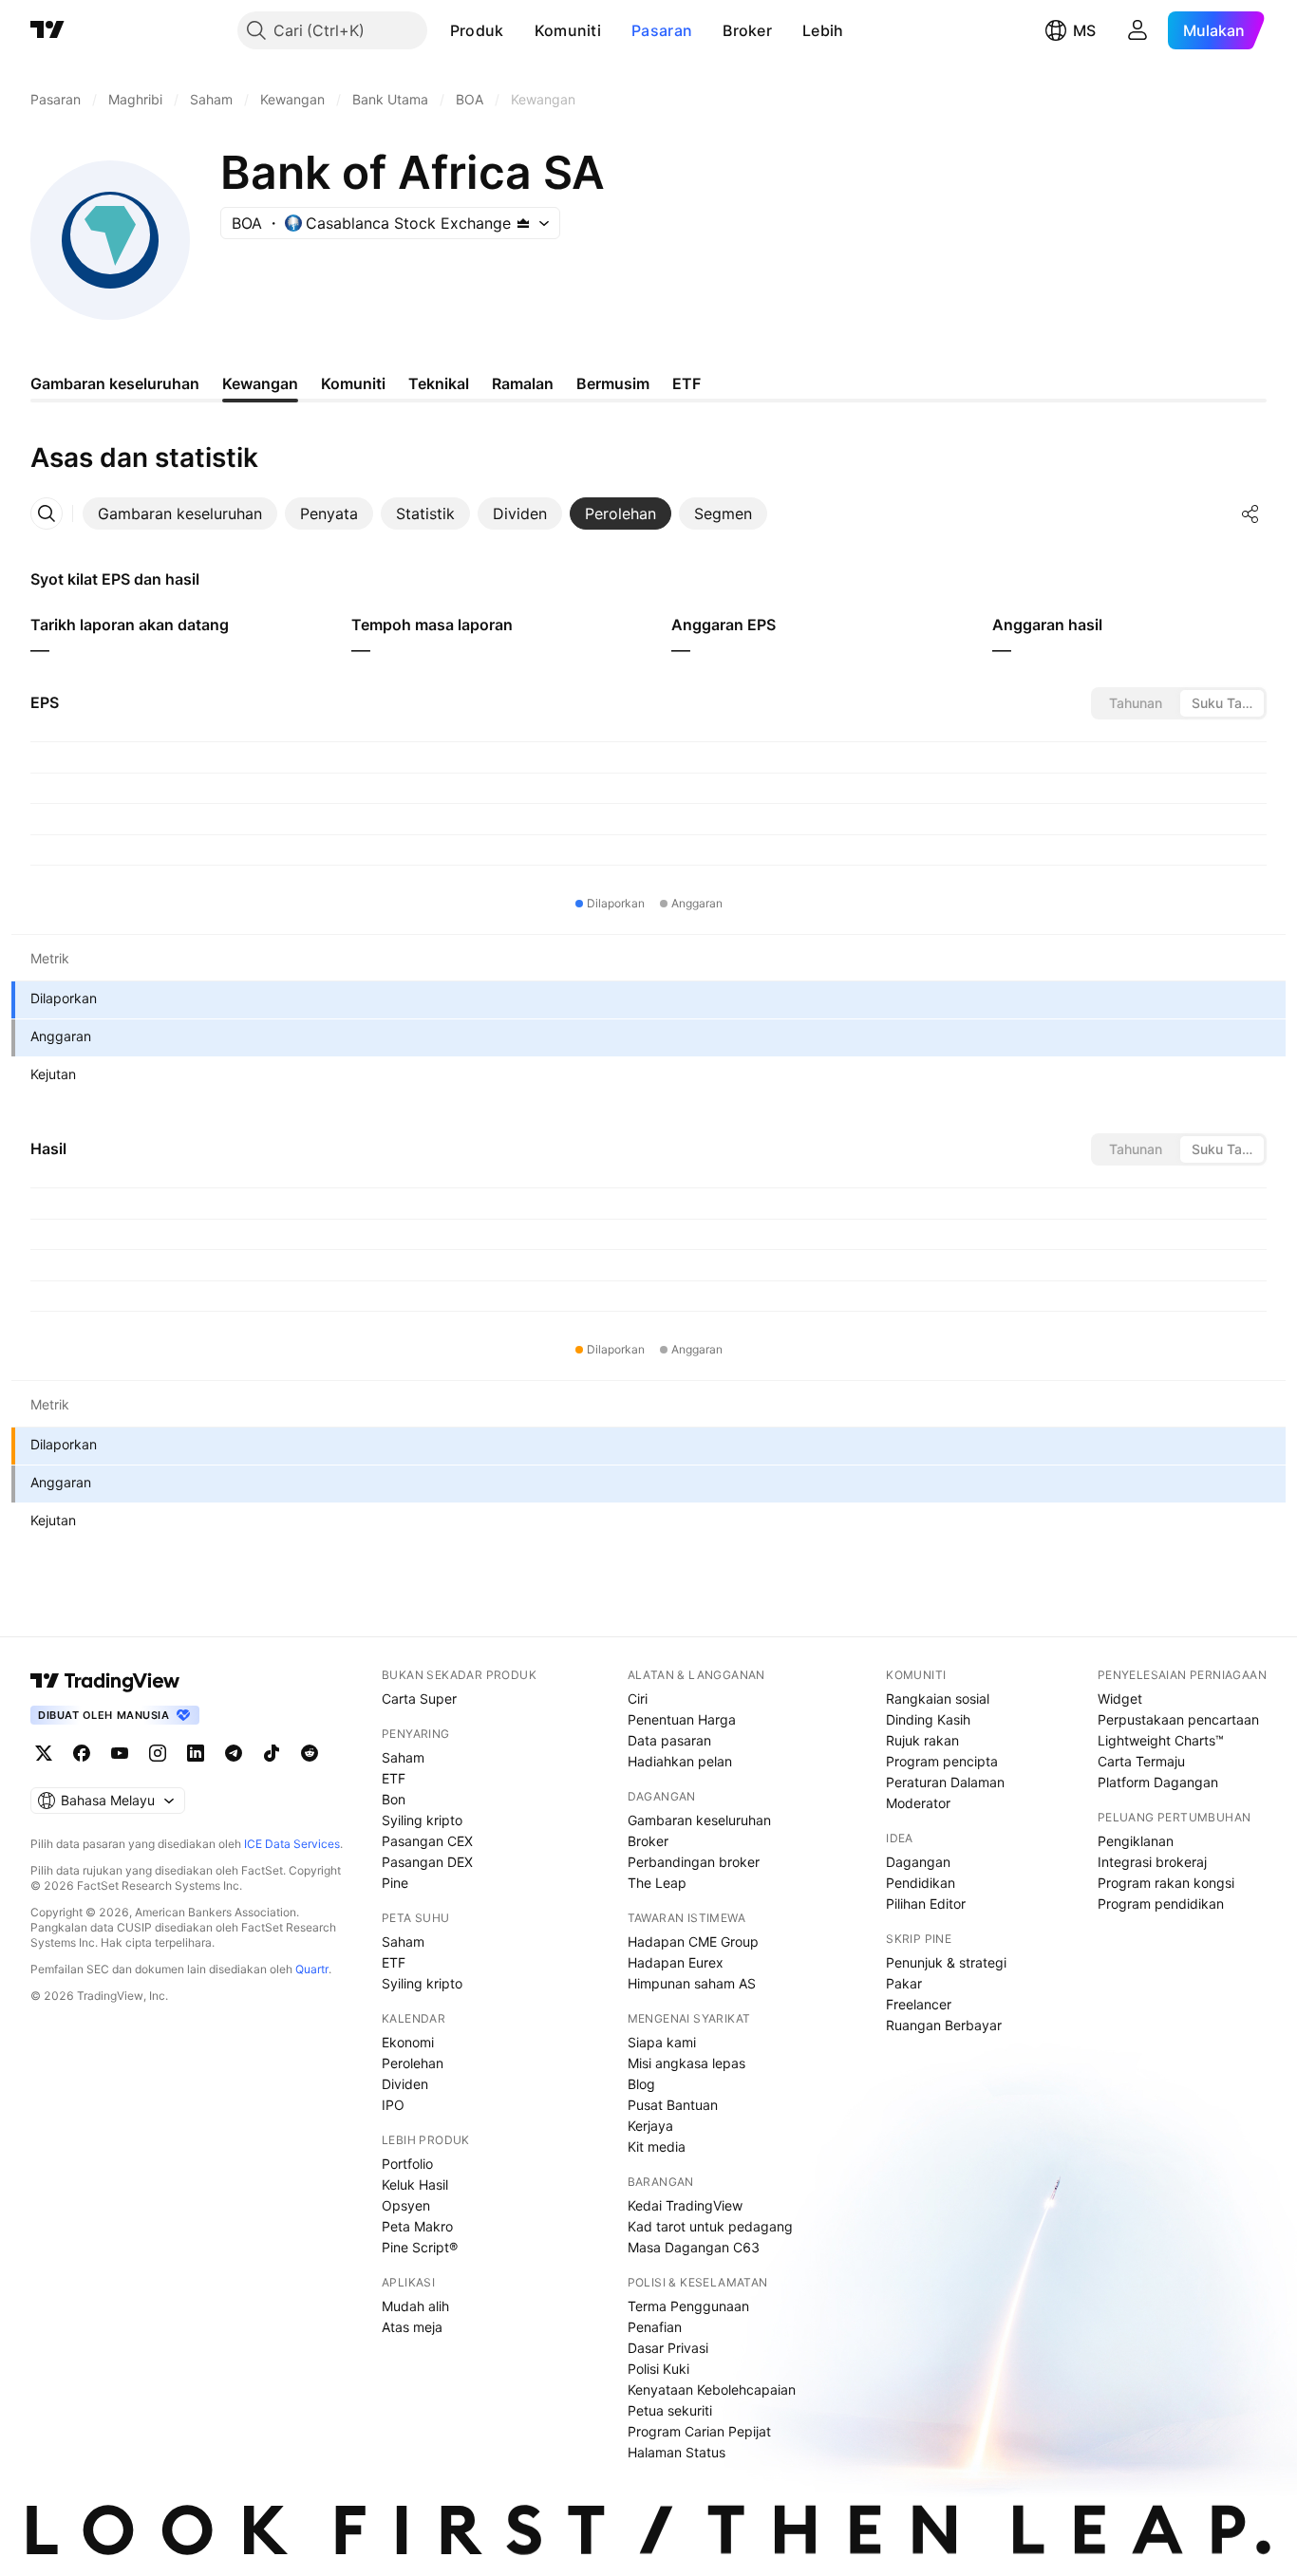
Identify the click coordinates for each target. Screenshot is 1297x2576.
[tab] (180, 513)
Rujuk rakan (922, 1740)
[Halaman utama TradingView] (105, 1681)
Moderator (918, 1803)
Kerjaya (650, 2126)
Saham (403, 1757)
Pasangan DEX (427, 1862)
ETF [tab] (686, 383)
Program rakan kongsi (1166, 1883)
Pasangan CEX (427, 1841)
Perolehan (413, 2063)
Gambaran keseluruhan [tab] (115, 383)
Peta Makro (417, 2226)
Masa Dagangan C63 (694, 2247)
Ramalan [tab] (523, 383)
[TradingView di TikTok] (272, 1753)
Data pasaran (669, 1740)
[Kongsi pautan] (1250, 513)
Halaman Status (677, 2452)
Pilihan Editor (926, 1904)
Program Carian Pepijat (699, 2431)
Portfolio (407, 2164)
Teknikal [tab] (439, 383)
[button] (518, 30)
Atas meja (412, 2327)
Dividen (405, 2084)
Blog (641, 2084)
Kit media (657, 2147)
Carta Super (419, 1699)
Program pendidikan (1161, 1904)
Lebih (823, 30)
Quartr (312, 1969)
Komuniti (568, 30)
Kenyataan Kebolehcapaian (712, 2389)
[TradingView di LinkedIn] (196, 1753)
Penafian (655, 2327)
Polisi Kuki (658, 2369)
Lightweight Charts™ (1161, 1740)
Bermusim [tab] (613, 383)
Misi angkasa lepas (686, 2063)
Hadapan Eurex (676, 1962)
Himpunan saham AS (692, 1983)
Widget (1120, 1699)
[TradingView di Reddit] (310, 1753)
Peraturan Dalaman (945, 1782)
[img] (523, 223)
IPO (393, 2105)
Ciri (638, 1699)
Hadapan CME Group (693, 1941)
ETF (394, 1778)
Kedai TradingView (685, 2205)
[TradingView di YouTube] (120, 1753)
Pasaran (662, 30)
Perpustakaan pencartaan (1178, 1719)
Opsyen (406, 2205)
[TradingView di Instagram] (158, 1753)
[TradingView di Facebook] (82, 1753)
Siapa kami (662, 2042)
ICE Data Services (292, 1844)
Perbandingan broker (694, 1862)
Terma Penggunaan (688, 2306)
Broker (747, 30)
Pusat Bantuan (673, 2105)
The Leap (657, 1883)
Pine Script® (420, 2247)
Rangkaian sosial (938, 1699)
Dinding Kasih (928, 1719)
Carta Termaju (1141, 1761)
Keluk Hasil (415, 2184)
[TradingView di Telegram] (234, 1753)
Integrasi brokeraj (1152, 1862)
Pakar (904, 1983)
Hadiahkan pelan (680, 1761)
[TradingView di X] (44, 1753)
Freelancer (919, 2004)
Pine (395, 1883)
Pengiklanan (1136, 1841)
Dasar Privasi (668, 2348)
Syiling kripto (422, 1820)
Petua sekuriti (670, 2410)
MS (1084, 30)
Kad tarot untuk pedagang (710, 2226)
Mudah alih (415, 2306)
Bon (394, 1799)
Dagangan (918, 1862)
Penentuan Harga (682, 1719)
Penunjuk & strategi (946, 1962)
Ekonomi (408, 2042)
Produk (477, 30)
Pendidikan (921, 1883)
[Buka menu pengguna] (1137, 30)
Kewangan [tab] (260, 383)
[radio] (1136, 703)
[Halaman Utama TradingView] (47, 30)
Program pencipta (942, 1761)
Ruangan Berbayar (944, 2025)
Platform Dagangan (1158, 1782)
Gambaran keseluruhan (699, 1820)
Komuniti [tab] (353, 383)
